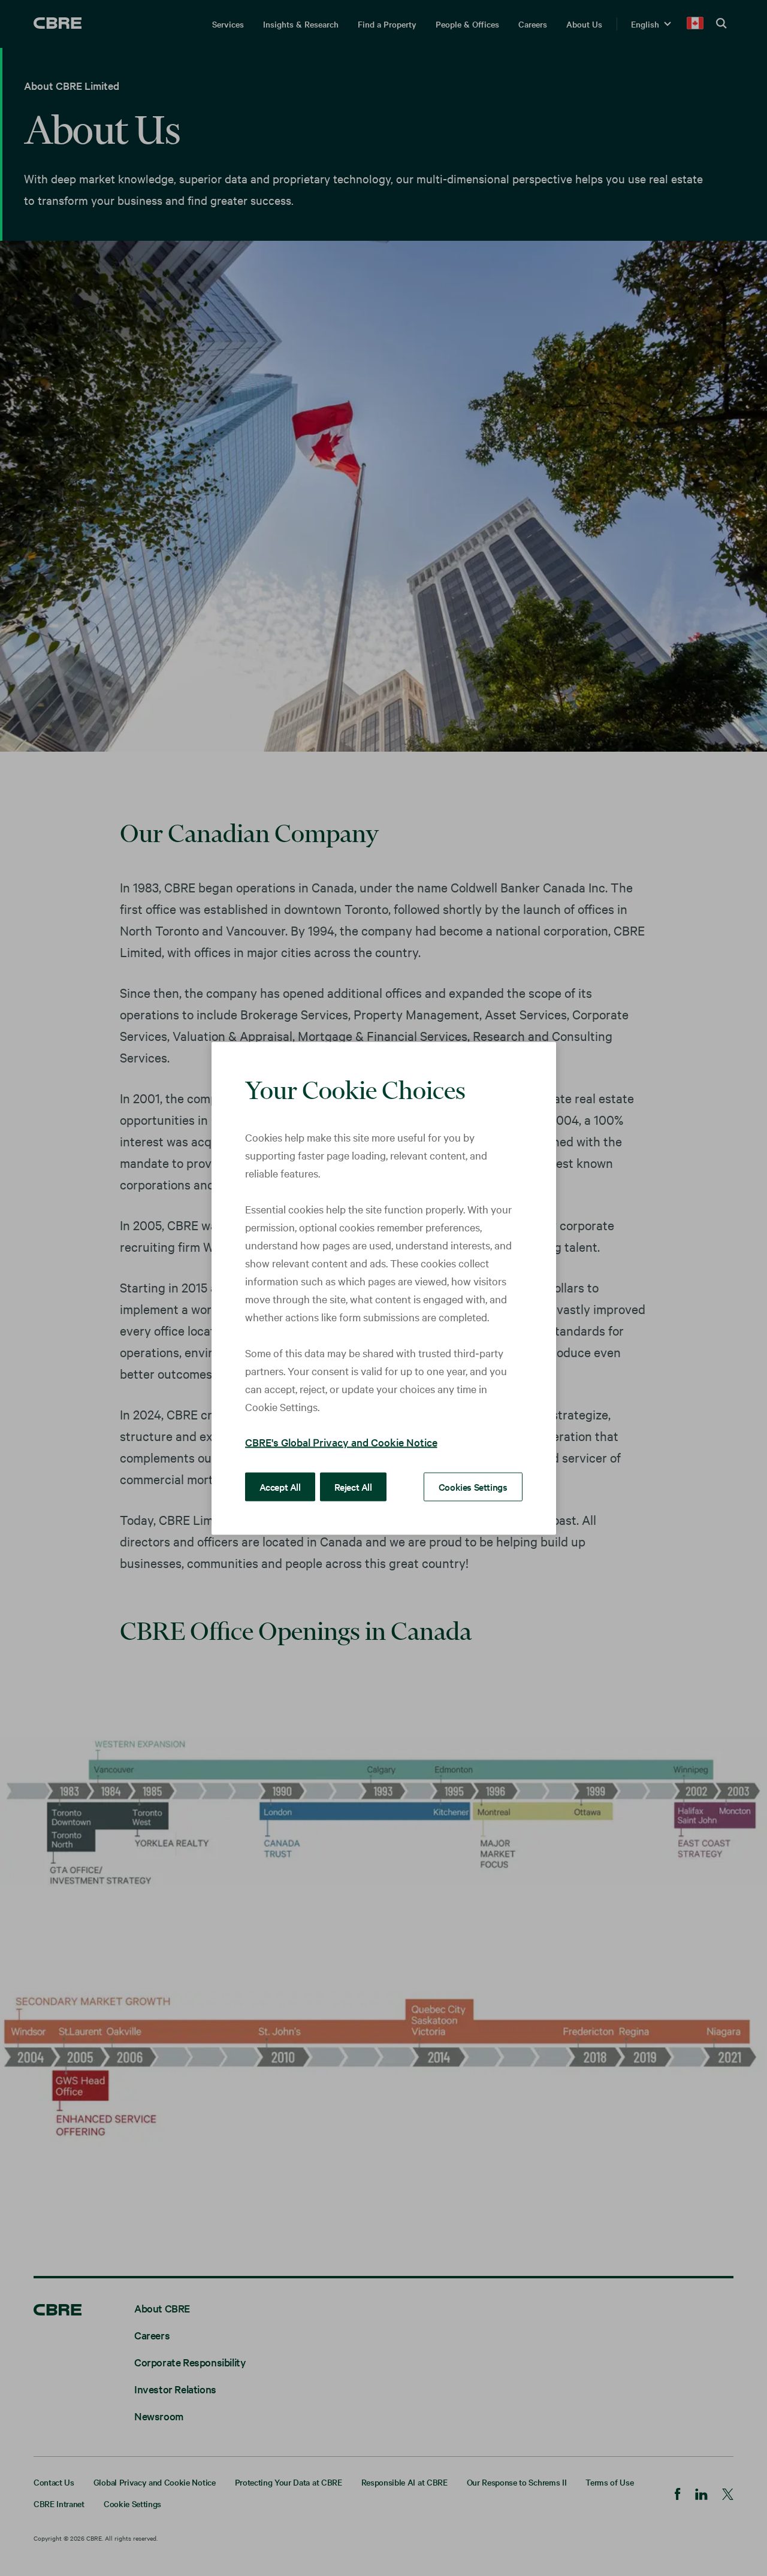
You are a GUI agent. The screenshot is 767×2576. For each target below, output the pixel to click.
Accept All (280, 1486)
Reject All (353, 1486)
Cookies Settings (473, 1486)
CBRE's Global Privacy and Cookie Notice (341, 1441)
